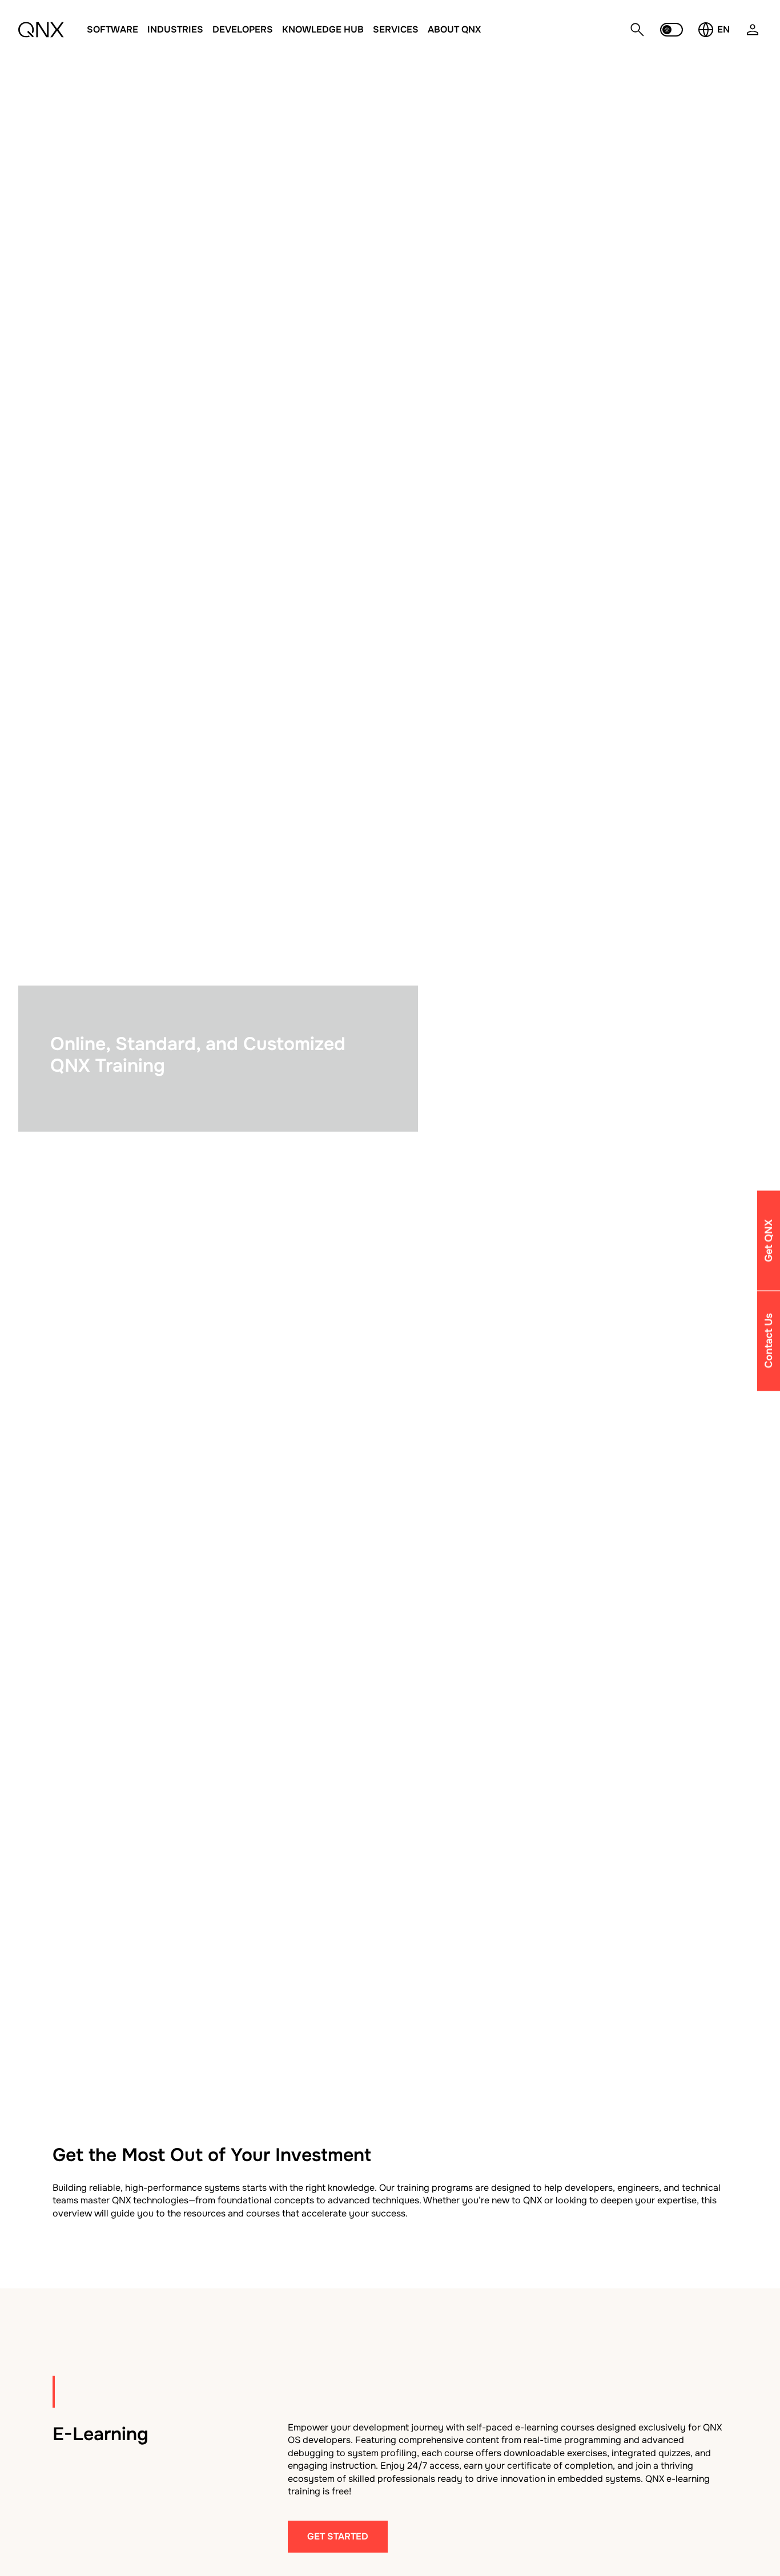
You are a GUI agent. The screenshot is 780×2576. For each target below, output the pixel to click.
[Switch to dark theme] (672, 30)
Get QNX (769, 1240)
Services (396, 29)
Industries (175, 29)
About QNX (454, 29)
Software (112, 29)
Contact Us (769, 1341)
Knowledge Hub (323, 29)
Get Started (338, 2536)
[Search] (637, 30)
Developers (243, 29)
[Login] (753, 36)
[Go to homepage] (41, 30)
